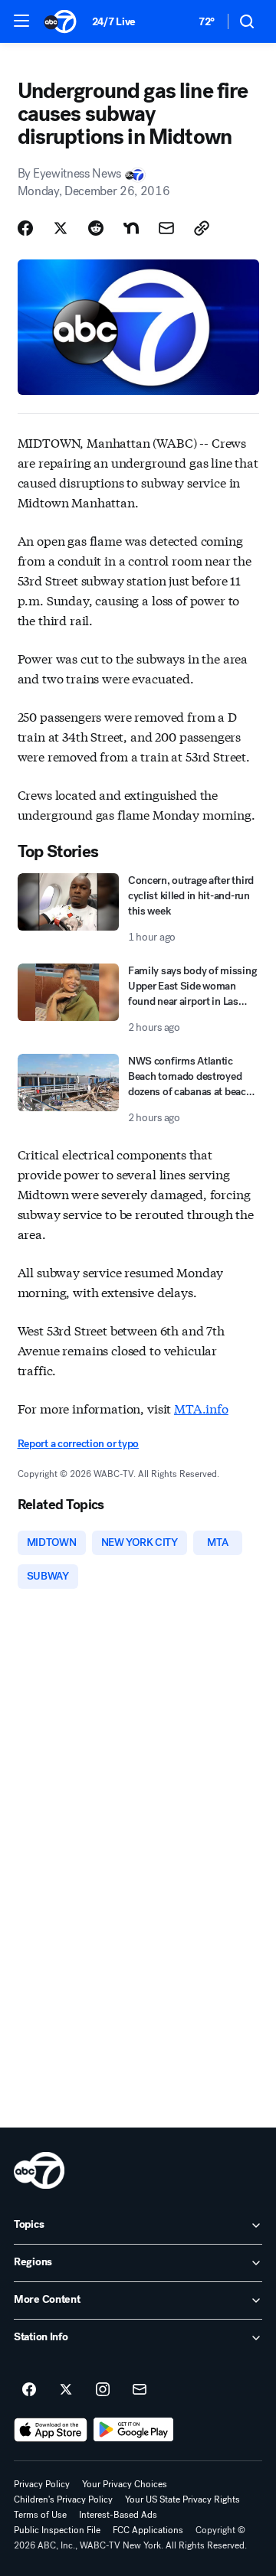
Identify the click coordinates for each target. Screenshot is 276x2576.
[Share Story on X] (61, 228)
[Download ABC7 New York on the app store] (51, 2430)
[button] (21, 21)
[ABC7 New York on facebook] (29, 2390)
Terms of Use (40, 2515)
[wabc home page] (39, 2170)
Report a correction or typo (78, 1444)
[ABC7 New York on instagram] (103, 2390)
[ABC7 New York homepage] (60, 21)
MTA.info (201, 1408)
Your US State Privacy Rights (182, 2499)
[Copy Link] (202, 228)
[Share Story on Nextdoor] (131, 228)
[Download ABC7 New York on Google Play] (134, 2430)
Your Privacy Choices (125, 2484)
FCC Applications (148, 2530)
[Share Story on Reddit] (96, 228)
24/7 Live (114, 22)
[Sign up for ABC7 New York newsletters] (140, 2390)
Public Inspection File (57, 2530)
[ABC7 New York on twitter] (66, 2390)
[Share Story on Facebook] (25, 228)
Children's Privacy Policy (63, 2499)
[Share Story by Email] (166, 228)
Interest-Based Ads (118, 2515)
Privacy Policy (42, 2484)
